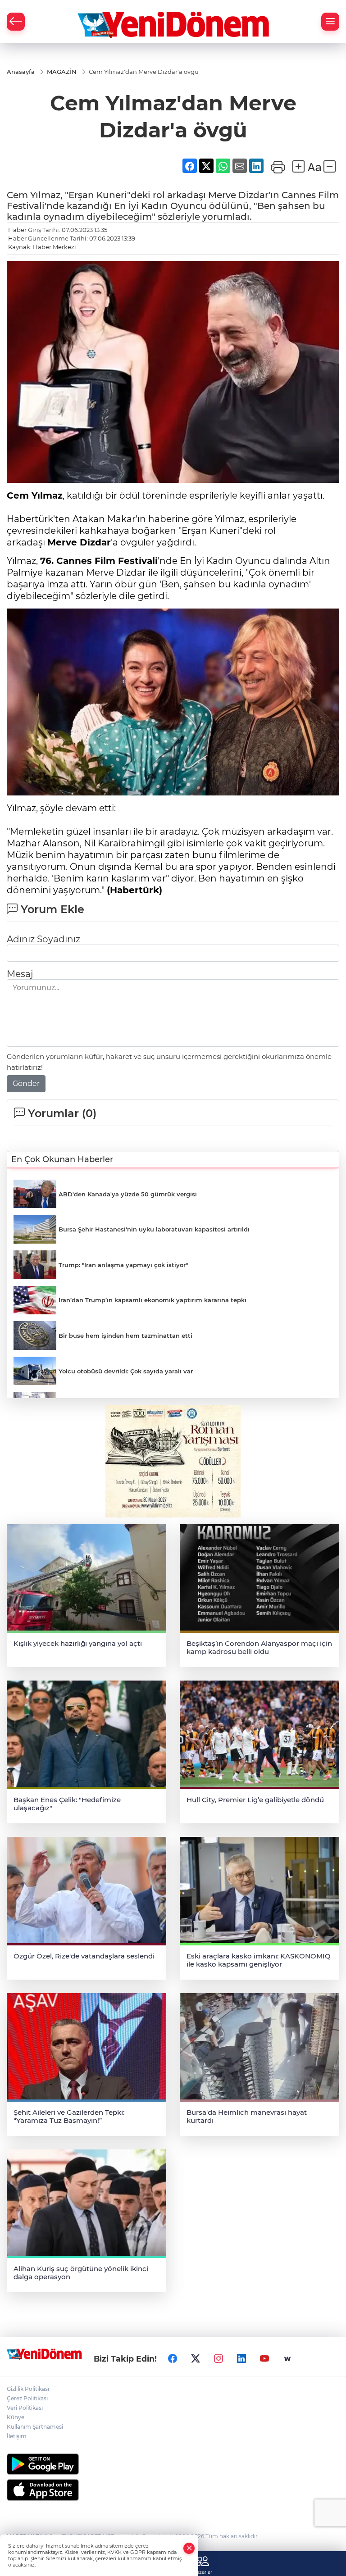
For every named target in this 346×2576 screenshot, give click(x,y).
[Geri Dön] (16, 22)
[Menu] (330, 22)
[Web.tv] (287, 2359)
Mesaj (20, 974)
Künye (16, 2417)
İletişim (17, 2436)
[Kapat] (189, 2548)
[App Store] (173, 2490)
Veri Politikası (25, 2408)
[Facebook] (173, 2359)
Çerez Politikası (27, 2398)
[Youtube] (264, 2359)
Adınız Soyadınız (43, 939)
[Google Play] (173, 2464)
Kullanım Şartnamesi (35, 2427)
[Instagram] (219, 2359)
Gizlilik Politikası (28, 2389)
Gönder (26, 1084)
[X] (196, 2359)
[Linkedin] (241, 2359)
